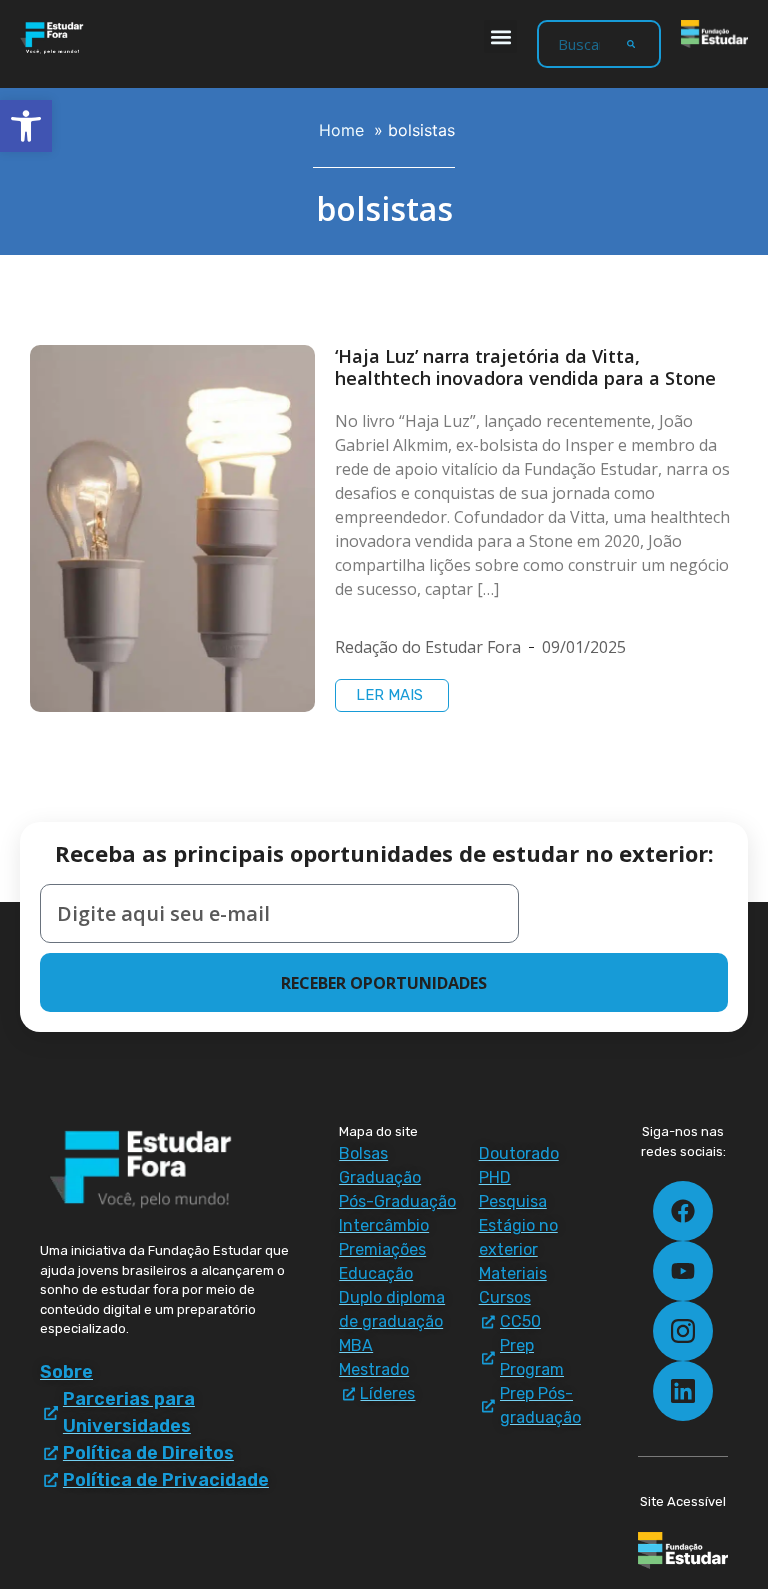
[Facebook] (683, 1211)
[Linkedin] (683, 1391)
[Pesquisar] (631, 44)
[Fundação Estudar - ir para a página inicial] (714, 34)
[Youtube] (683, 1271)
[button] (500, 36)
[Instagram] (683, 1331)
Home (341, 130)
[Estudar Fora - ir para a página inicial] (53, 38)
